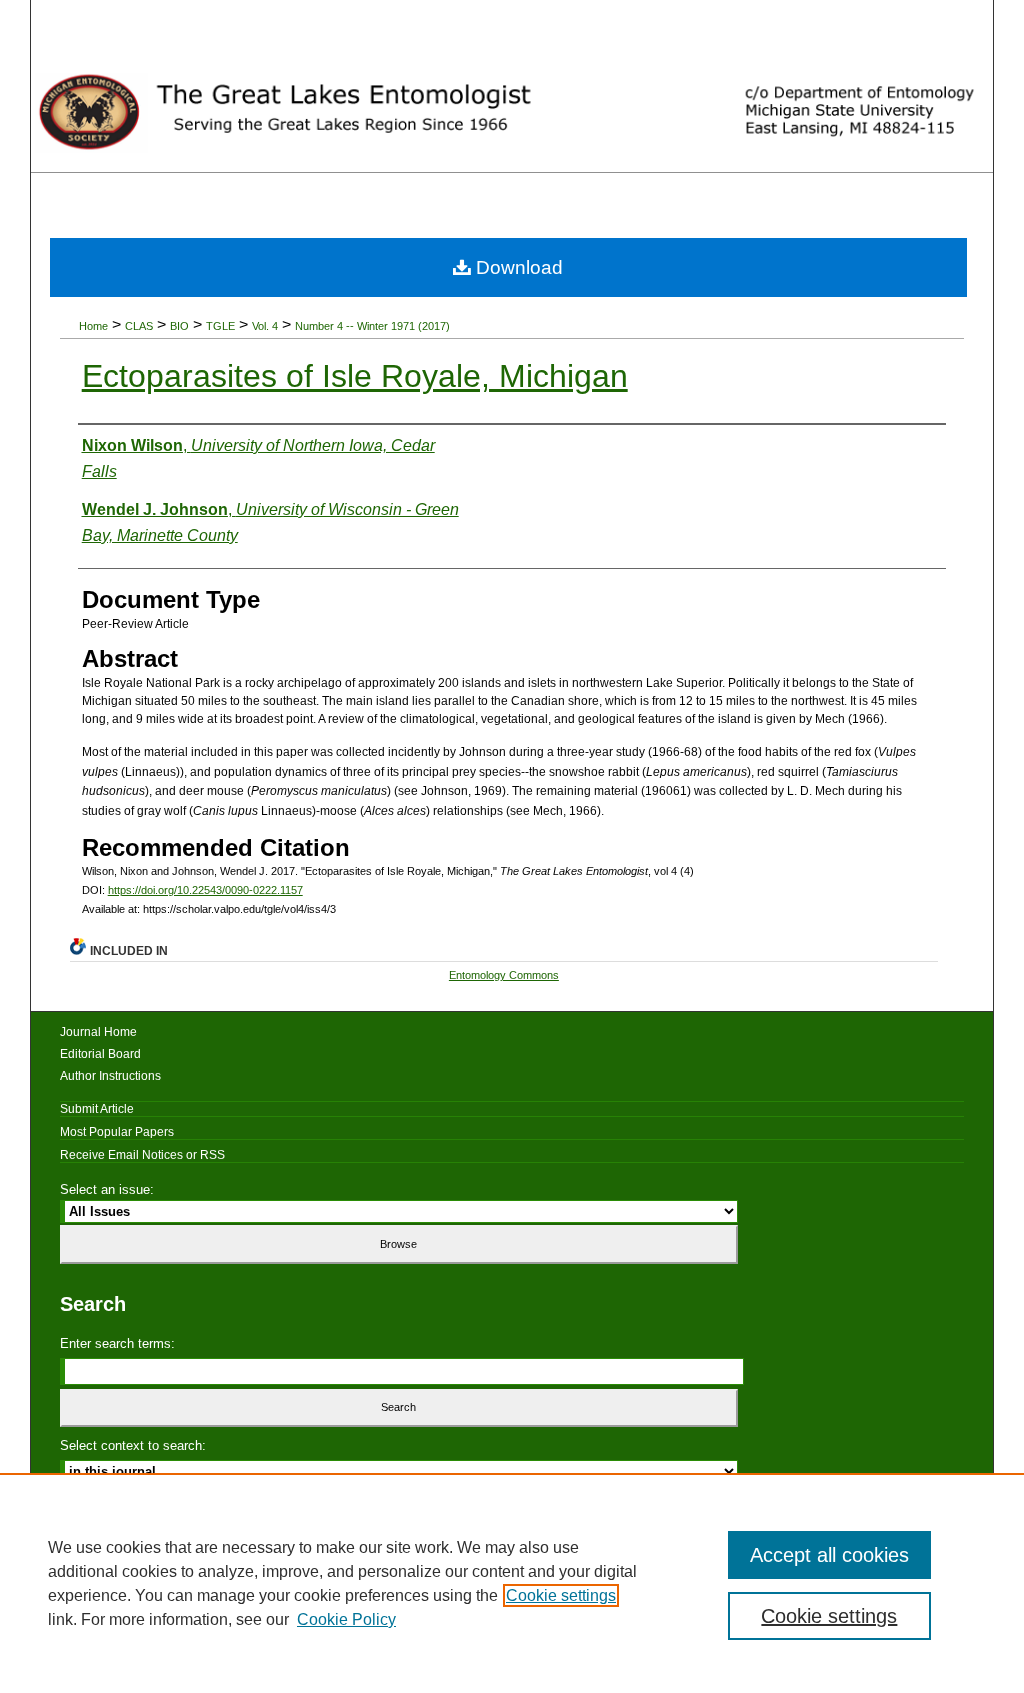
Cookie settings (561, 1595)
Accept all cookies (829, 1555)
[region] (512, 1583)
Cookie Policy (346, 1619)
